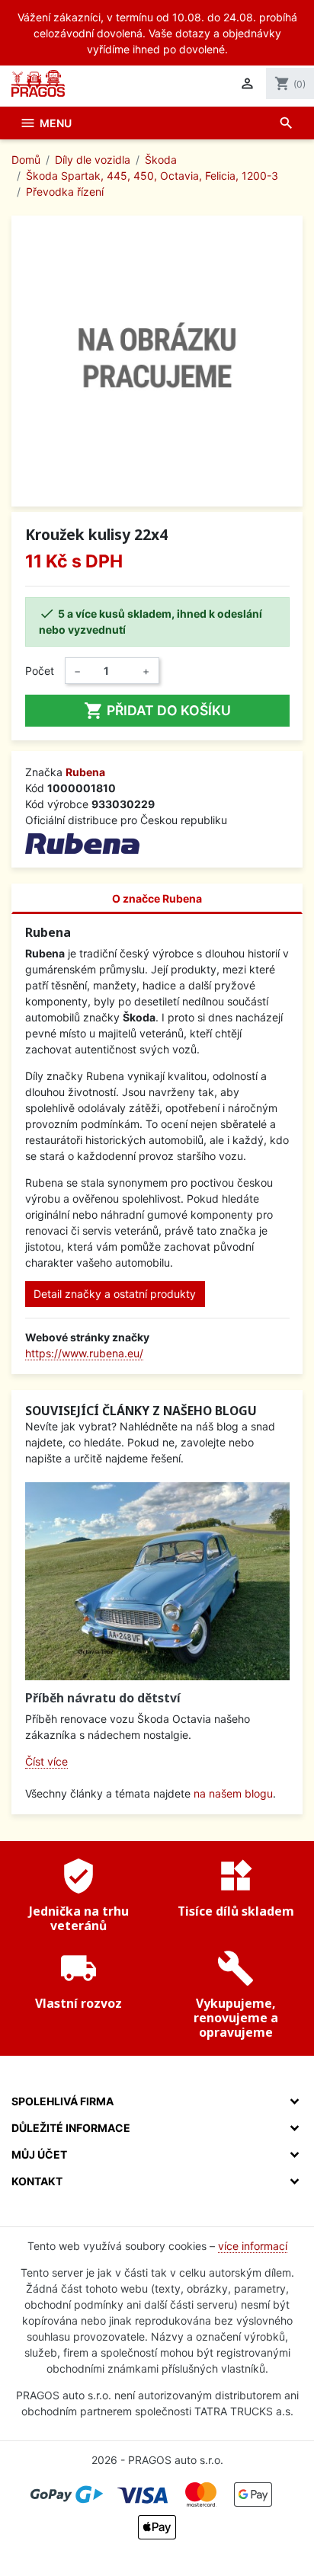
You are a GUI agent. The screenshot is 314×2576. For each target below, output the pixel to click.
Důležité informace (71, 2128)
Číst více (46, 1761)
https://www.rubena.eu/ (84, 1353)
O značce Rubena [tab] (157, 898)
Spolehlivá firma (62, 2101)
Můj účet (39, 2154)
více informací (253, 2246)
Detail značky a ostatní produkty (115, 1294)
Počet (40, 671)
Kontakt (37, 2181)
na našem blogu (233, 1793)
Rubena (85, 772)
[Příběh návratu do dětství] (157, 1581)
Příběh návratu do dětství (103, 1698)
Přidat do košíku (157, 711)
